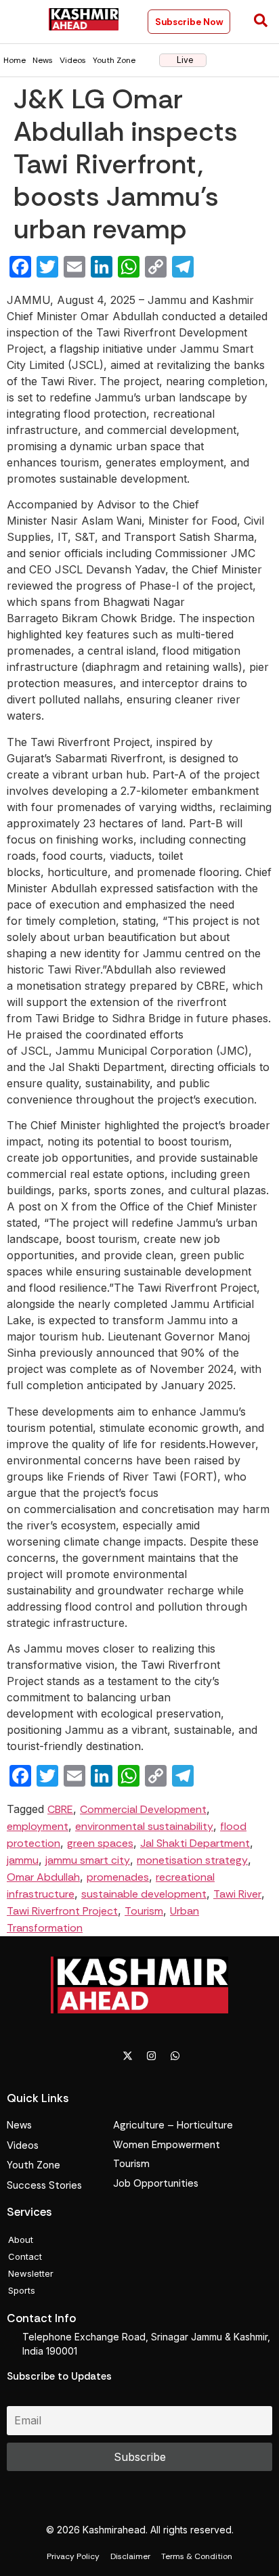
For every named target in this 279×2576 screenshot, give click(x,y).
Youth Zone (114, 60)
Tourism (144, 1911)
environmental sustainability (144, 1826)
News (43, 60)
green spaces (100, 1843)
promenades (118, 1877)
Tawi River (237, 1894)
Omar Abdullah (43, 1877)
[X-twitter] (128, 2055)
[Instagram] (152, 2055)
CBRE (60, 1809)
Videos (73, 60)
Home (15, 60)
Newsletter (31, 2273)
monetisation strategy (192, 1860)
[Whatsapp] (175, 2055)
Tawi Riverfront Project (62, 1911)
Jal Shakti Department (195, 1843)
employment (38, 1826)
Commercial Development (143, 1809)
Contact (25, 2256)
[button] (21, 21)
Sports (22, 2290)
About (21, 2240)
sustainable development (144, 1894)
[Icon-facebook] (104, 2055)
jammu (23, 1860)
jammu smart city (88, 1860)
